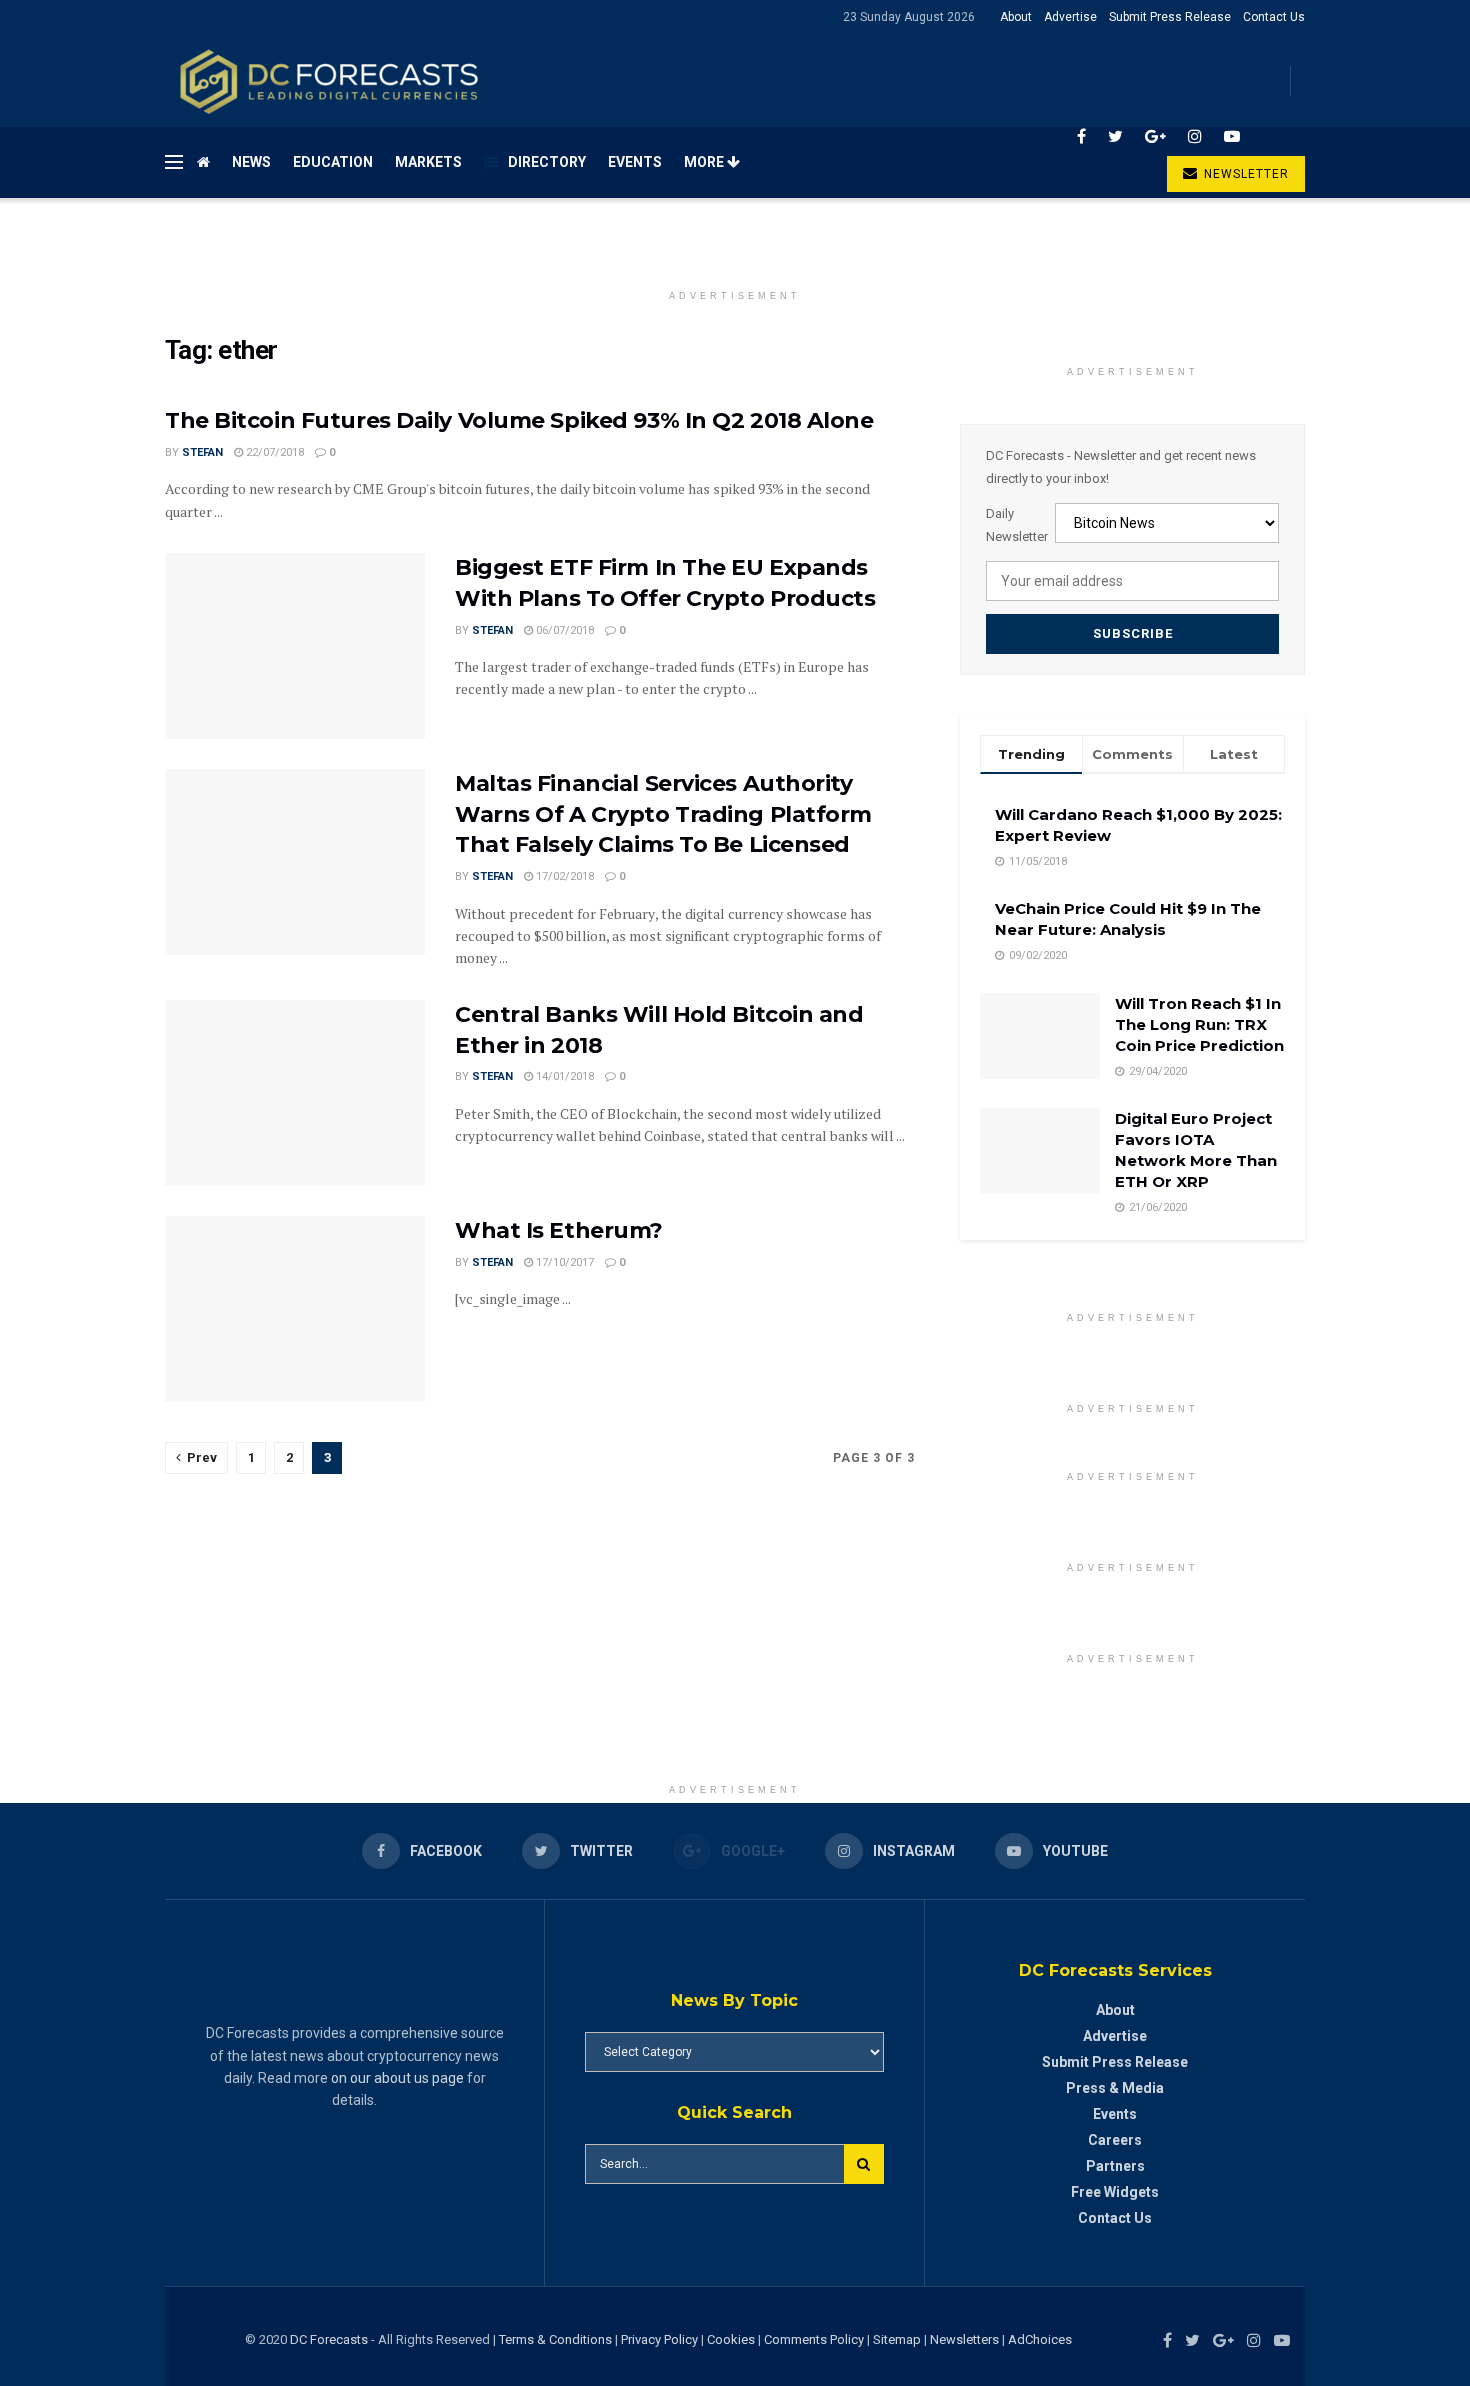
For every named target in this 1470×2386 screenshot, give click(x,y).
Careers (1115, 2140)
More (705, 162)
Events (635, 162)
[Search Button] (864, 2164)
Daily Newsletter (1017, 524)
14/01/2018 (563, 1076)
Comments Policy (814, 2339)
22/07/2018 (273, 452)
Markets (428, 162)
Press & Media (1115, 2088)
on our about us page (397, 2078)
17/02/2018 (563, 876)
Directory (547, 162)
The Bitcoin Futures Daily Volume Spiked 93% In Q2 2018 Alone (519, 420)
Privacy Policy (659, 2339)
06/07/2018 (563, 630)
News (251, 162)
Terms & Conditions (557, 2339)
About (1016, 17)
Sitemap (897, 2339)
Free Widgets (1115, 2192)
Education (333, 162)
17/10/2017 (563, 1262)
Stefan (202, 452)
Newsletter (1244, 174)
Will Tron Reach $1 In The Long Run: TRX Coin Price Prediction (1199, 1024)
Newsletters (964, 2339)
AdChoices (1040, 2339)
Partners (1115, 2166)
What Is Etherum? (559, 1230)
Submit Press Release (1170, 17)
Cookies (731, 2339)
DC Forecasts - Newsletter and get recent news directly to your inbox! (1121, 466)
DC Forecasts (329, 2339)
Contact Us (1274, 17)
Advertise (1070, 17)
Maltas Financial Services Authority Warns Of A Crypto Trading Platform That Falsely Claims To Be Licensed (663, 814)
